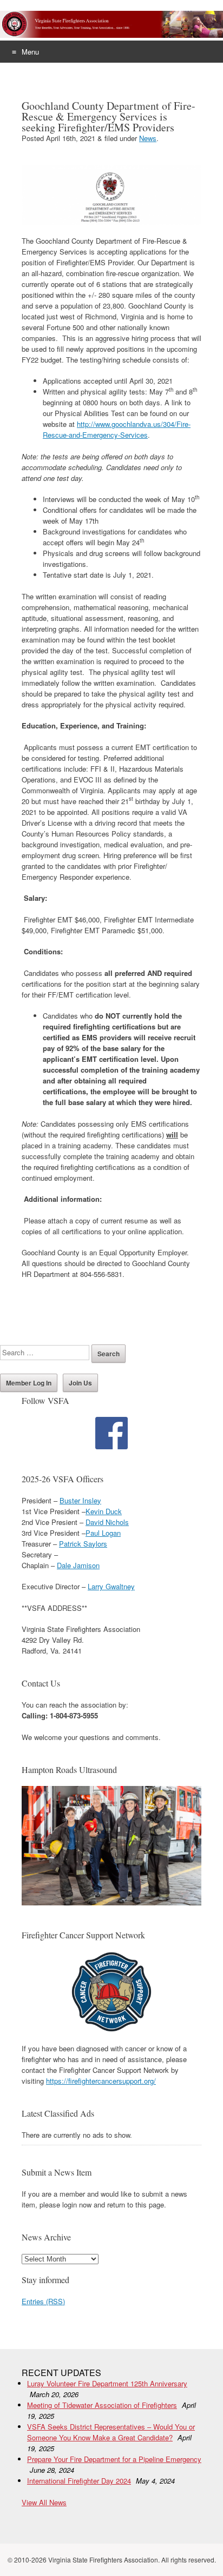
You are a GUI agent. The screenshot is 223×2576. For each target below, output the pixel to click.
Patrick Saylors (83, 1544)
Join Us (80, 1383)
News (148, 138)
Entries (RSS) (43, 2301)
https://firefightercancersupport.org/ (101, 2081)
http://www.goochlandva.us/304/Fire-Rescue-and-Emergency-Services (117, 429)
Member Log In (29, 1383)
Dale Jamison (78, 1565)
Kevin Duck (104, 1511)
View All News (44, 2502)
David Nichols (107, 1522)
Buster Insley (80, 1500)
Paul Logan (103, 1533)
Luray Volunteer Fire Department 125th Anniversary (107, 2383)
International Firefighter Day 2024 (79, 2481)
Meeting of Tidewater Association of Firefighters (102, 2405)
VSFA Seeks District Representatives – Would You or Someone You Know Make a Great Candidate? (111, 2432)
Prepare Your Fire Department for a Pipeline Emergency (114, 2459)
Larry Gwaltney (111, 1586)
